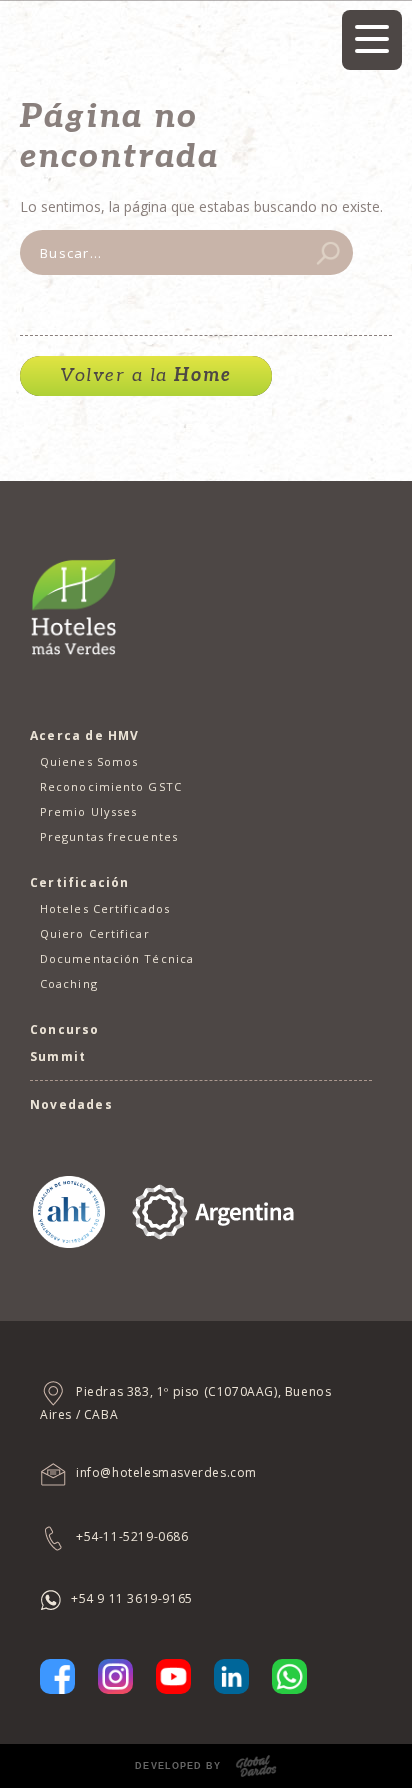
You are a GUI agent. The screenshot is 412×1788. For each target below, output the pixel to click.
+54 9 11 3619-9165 (132, 1598)
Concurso (65, 1029)
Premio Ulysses (88, 811)
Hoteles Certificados (105, 908)
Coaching (69, 983)
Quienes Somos (89, 761)
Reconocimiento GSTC (111, 786)
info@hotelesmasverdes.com (166, 1472)
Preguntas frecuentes (109, 836)
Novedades (71, 1104)
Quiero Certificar (95, 933)
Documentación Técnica (117, 958)
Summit (58, 1056)
